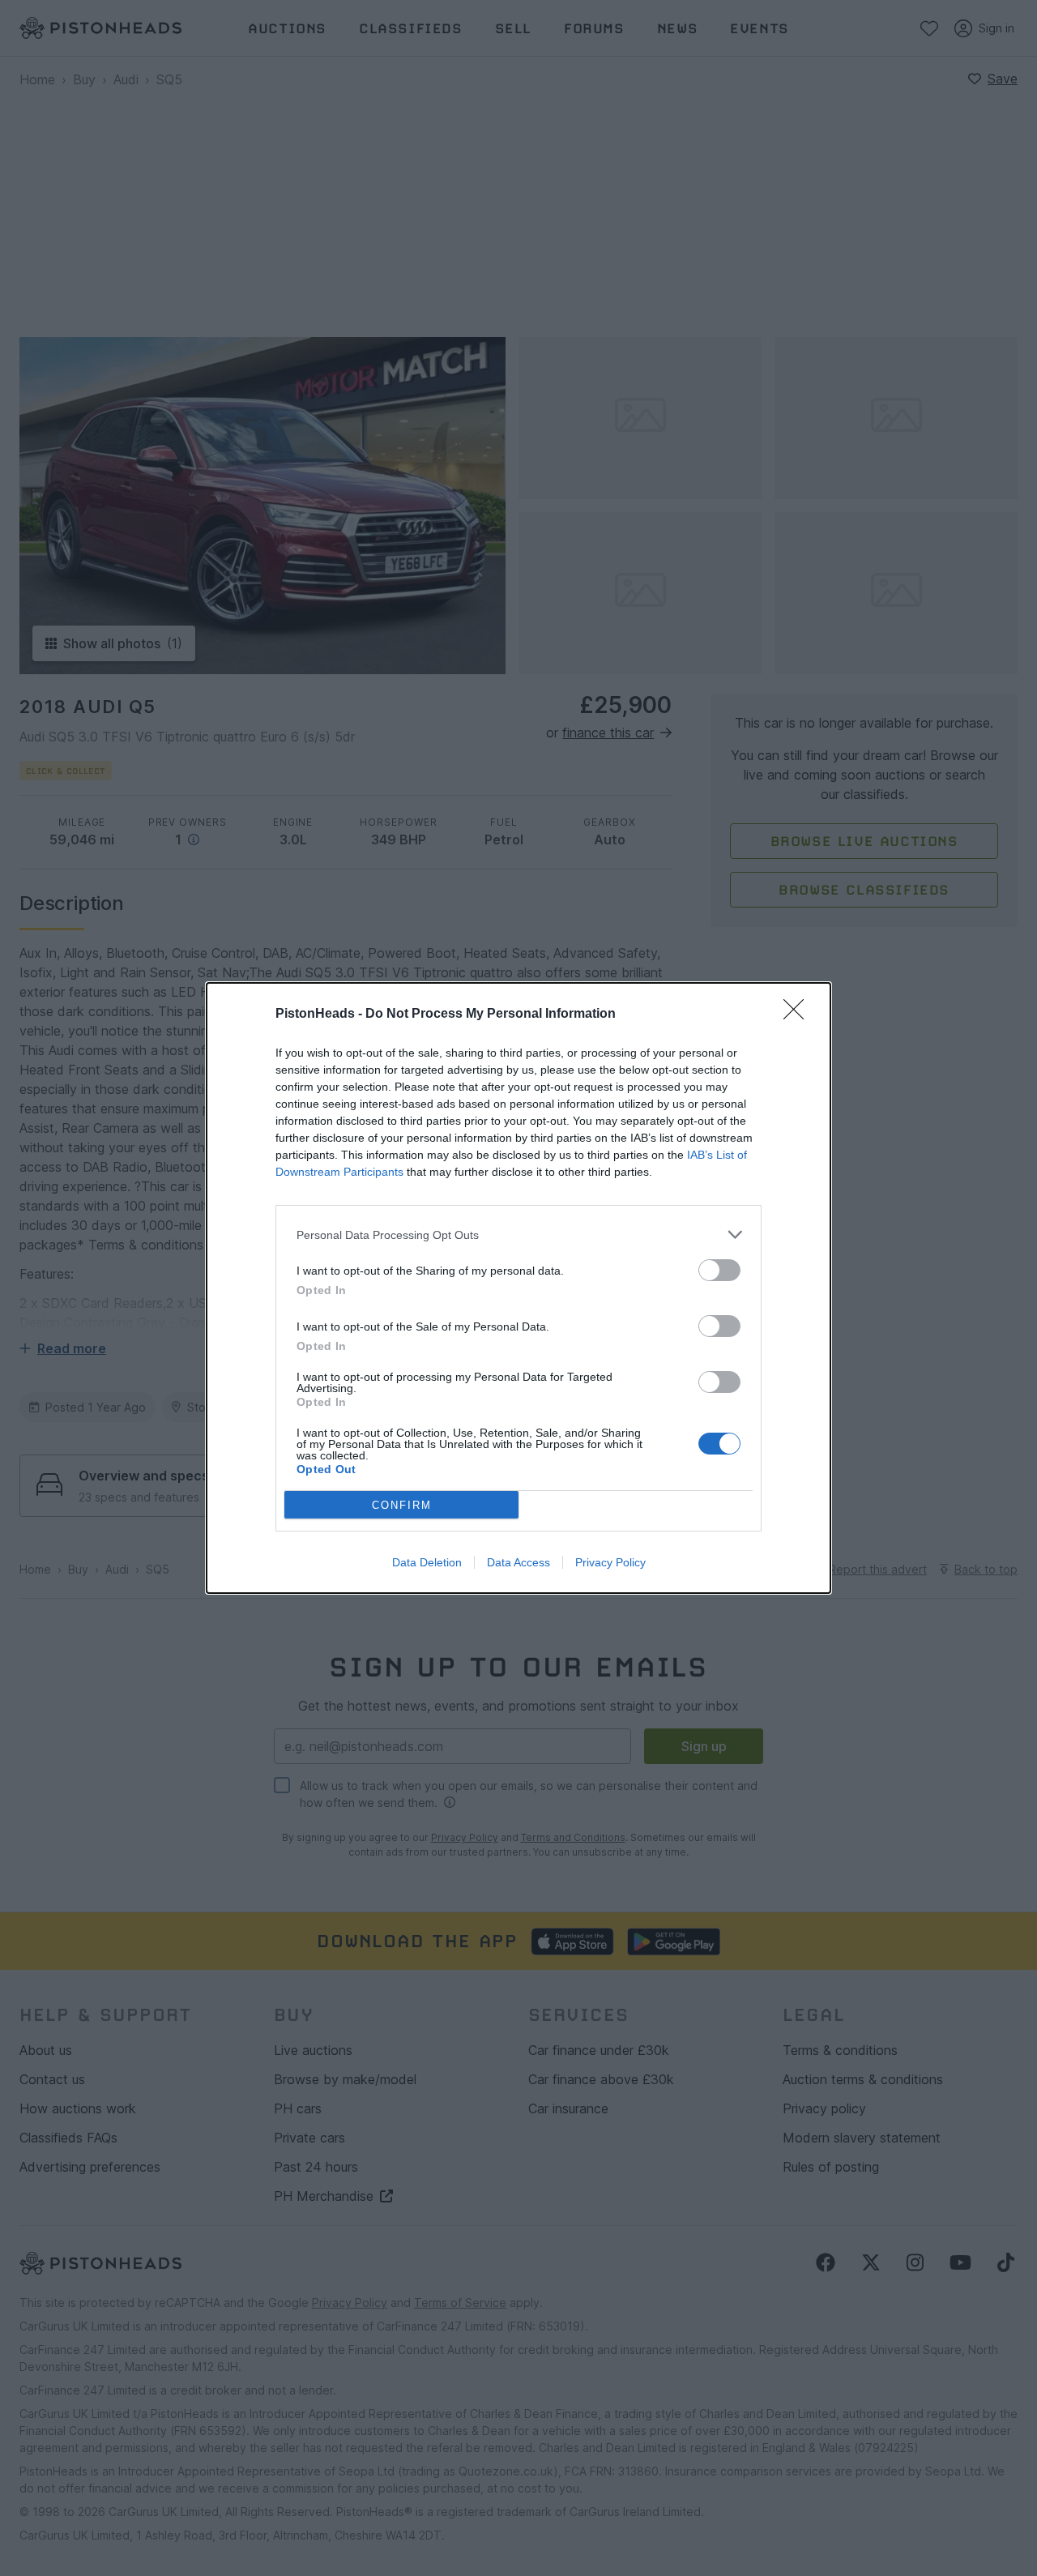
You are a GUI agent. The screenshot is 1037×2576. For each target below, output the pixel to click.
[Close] (799, 1015)
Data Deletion (427, 1562)
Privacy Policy (610, 1562)
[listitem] (518, 1235)
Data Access (518, 1562)
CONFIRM (402, 1505)
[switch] (719, 1270)
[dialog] (518, 1288)
